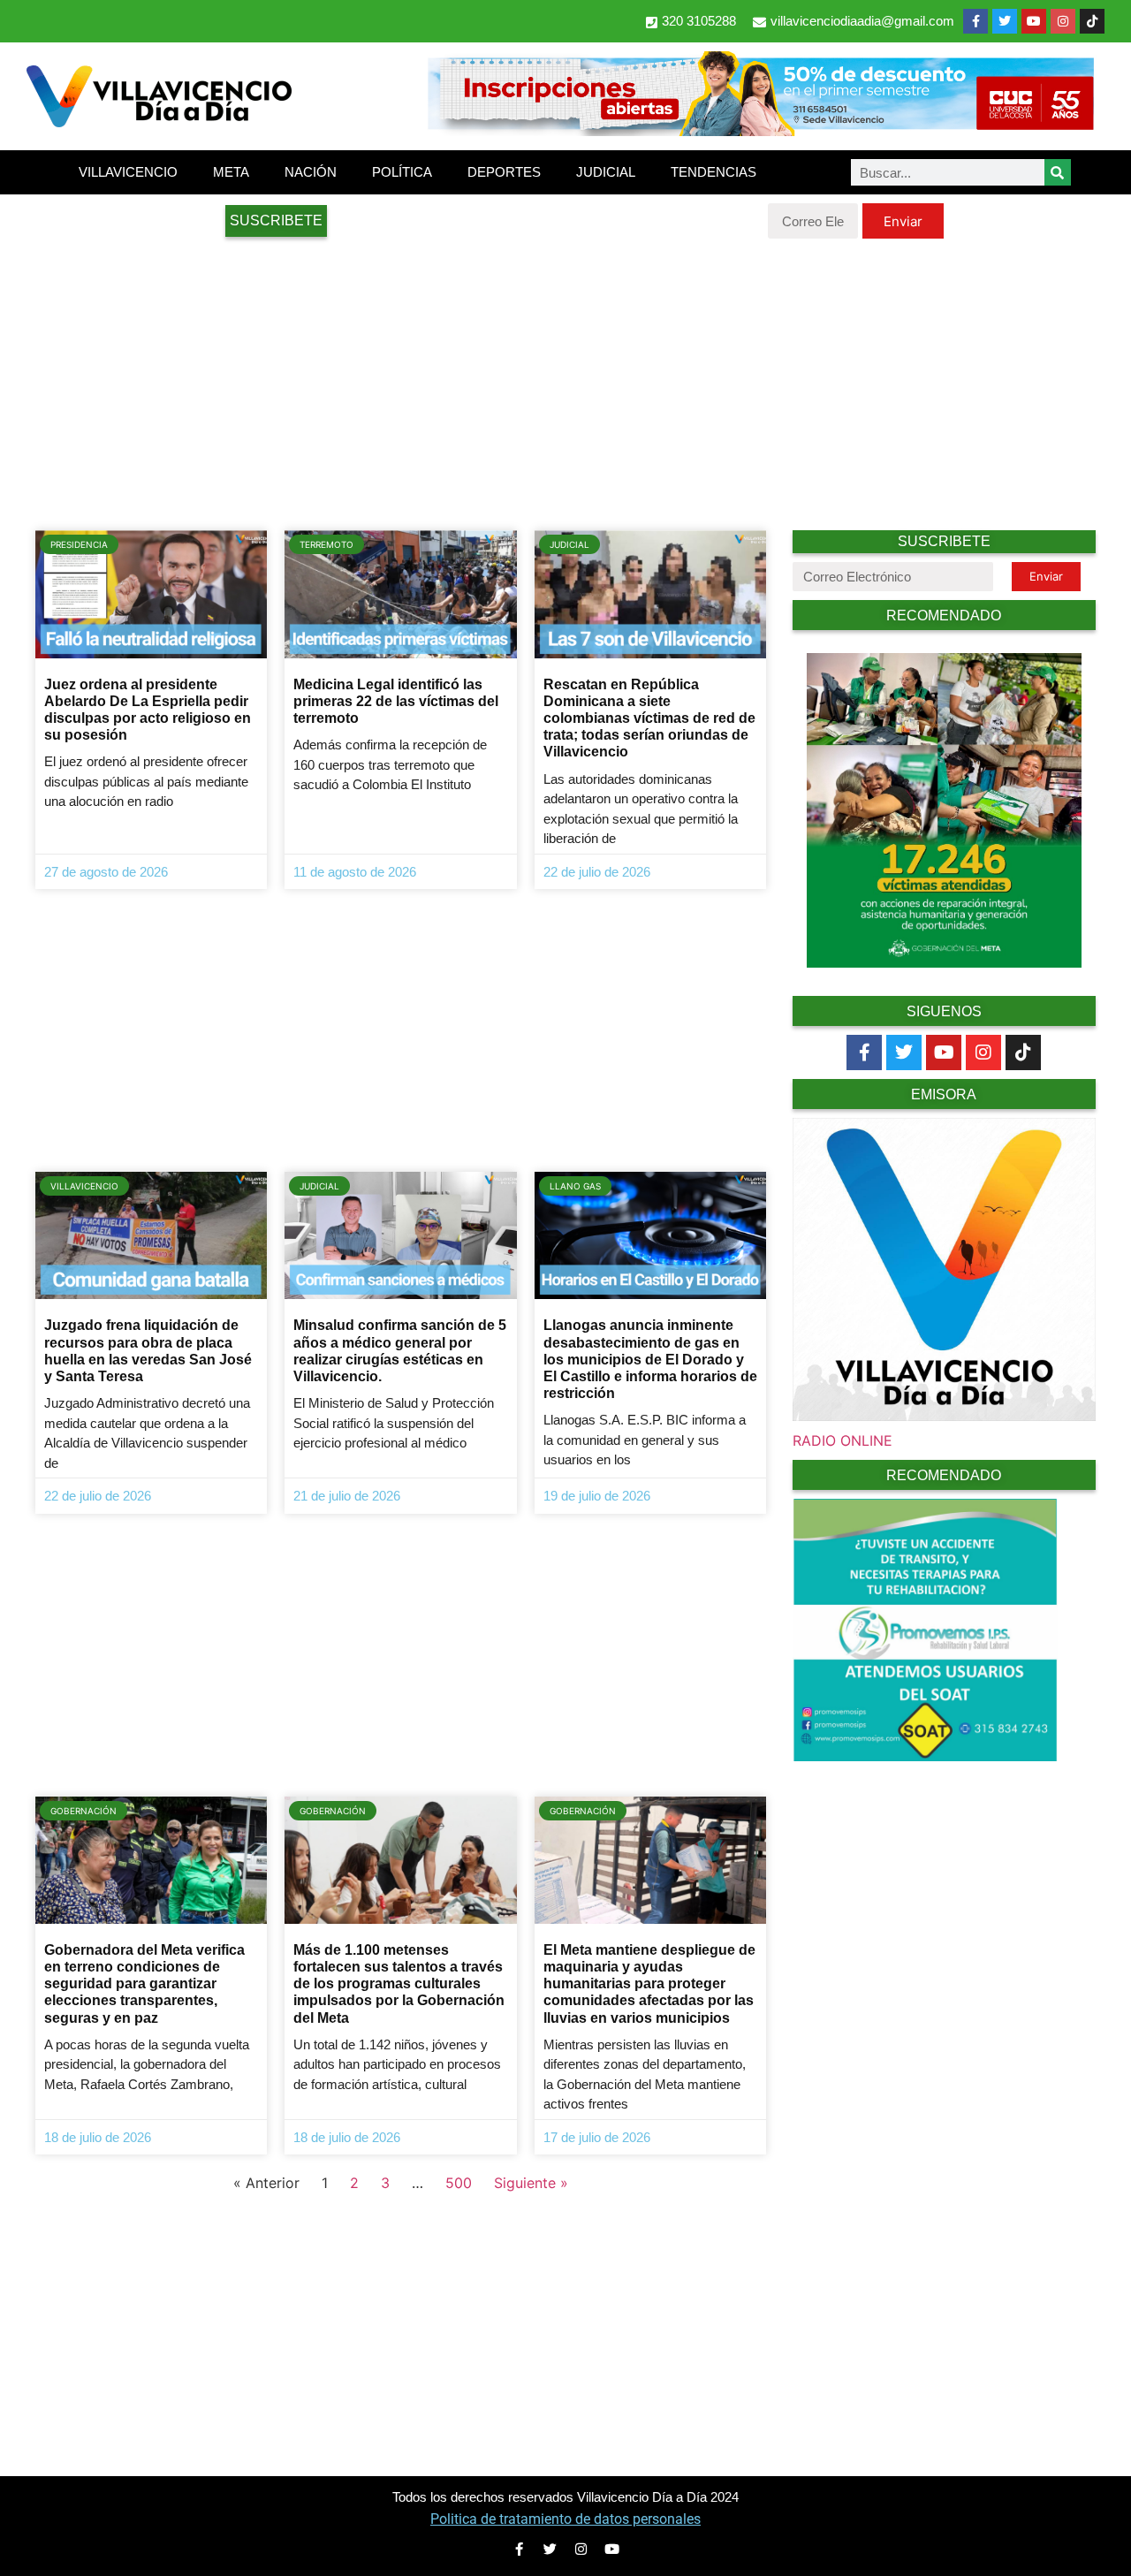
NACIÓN (311, 172)
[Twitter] (1005, 21)
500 (459, 2183)
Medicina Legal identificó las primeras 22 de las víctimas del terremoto (396, 701)
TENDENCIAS (714, 172)
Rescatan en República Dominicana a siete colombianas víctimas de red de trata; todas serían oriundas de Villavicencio (649, 718)
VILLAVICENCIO (128, 172)
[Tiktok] (1023, 1052)
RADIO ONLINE (843, 1440)
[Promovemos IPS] (925, 1756)
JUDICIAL (606, 172)
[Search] (1058, 172)
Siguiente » (531, 2183)
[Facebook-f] (975, 21)
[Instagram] (1063, 21)
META (231, 172)
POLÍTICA (402, 172)
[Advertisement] (565, 380)
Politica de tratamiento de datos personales (565, 2519)
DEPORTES (504, 172)
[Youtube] (1034, 21)
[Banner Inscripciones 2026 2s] (760, 131)
